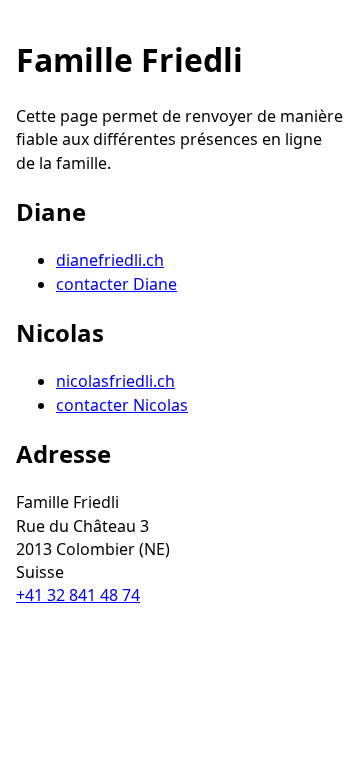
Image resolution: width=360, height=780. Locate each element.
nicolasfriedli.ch (115, 381)
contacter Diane (116, 284)
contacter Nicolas (122, 405)
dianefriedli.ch (110, 260)
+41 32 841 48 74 (78, 595)
